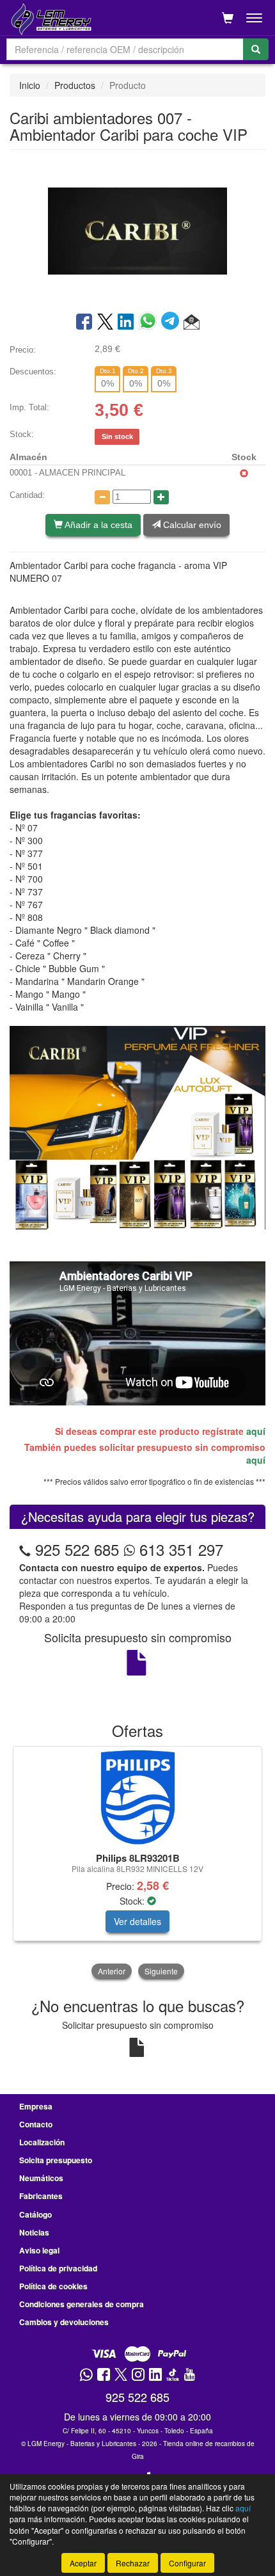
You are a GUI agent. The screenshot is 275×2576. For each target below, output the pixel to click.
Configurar (187, 2563)
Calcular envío (191, 525)
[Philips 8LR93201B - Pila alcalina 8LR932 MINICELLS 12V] (137, 1797)
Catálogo (35, 2214)
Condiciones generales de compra (82, 2304)
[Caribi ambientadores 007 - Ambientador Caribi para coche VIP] (137, 230)
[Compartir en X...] (105, 323)
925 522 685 (77, 1549)
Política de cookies (53, 2286)
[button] (192, 323)
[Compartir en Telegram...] (172, 323)
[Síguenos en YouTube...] (189, 2375)
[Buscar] (256, 49)
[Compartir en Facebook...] (84, 323)
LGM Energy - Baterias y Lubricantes (82, 2444)
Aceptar (83, 2563)
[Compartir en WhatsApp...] (150, 323)
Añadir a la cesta (98, 525)
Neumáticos (41, 2178)
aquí (256, 1431)
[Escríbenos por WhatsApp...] (86, 2375)
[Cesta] (228, 18)
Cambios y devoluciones (64, 2322)
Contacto (36, 2124)
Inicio (30, 85)
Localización (42, 2142)
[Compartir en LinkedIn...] (126, 323)
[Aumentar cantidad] (161, 497)
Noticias (34, 2232)
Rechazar (133, 2563)
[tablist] (137, 1864)
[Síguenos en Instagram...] (138, 2375)
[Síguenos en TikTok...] (173, 2375)
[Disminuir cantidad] (102, 497)
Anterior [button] (112, 1971)
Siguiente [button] (161, 1971)
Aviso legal (39, 2250)
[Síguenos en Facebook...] (104, 2375)
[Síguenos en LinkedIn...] (156, 2375)
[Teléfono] (25, 1549)
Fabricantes (41, 2196)
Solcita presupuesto (56, 2160)
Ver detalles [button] (137, 1921)
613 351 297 (179, 1549)
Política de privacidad (58, 2268)
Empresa (36, 2106)
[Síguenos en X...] (121, 2375)
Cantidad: (27, 495)
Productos (75, 85)
